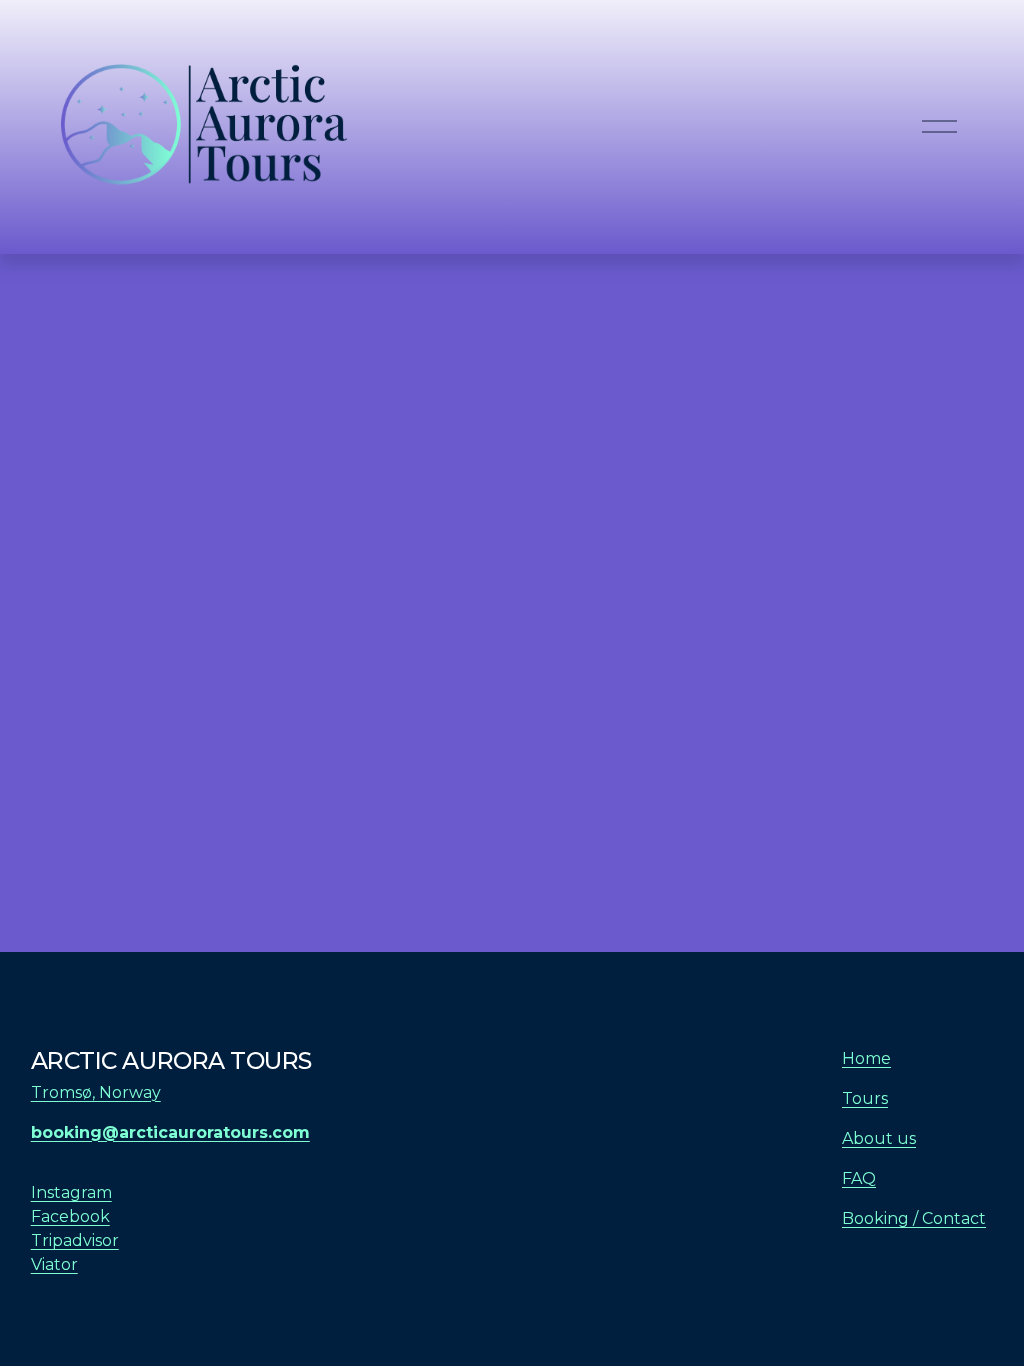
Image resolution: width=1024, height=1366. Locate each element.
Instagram (71, 1192)
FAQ (859, 1178)
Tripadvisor (75, 1240)
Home (866, 1058)
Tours (865, 1098)
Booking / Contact (914, 1218)
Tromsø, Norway (96, 1092)
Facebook (70, 1216)
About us (879, 1138)
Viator (54, 1264)
